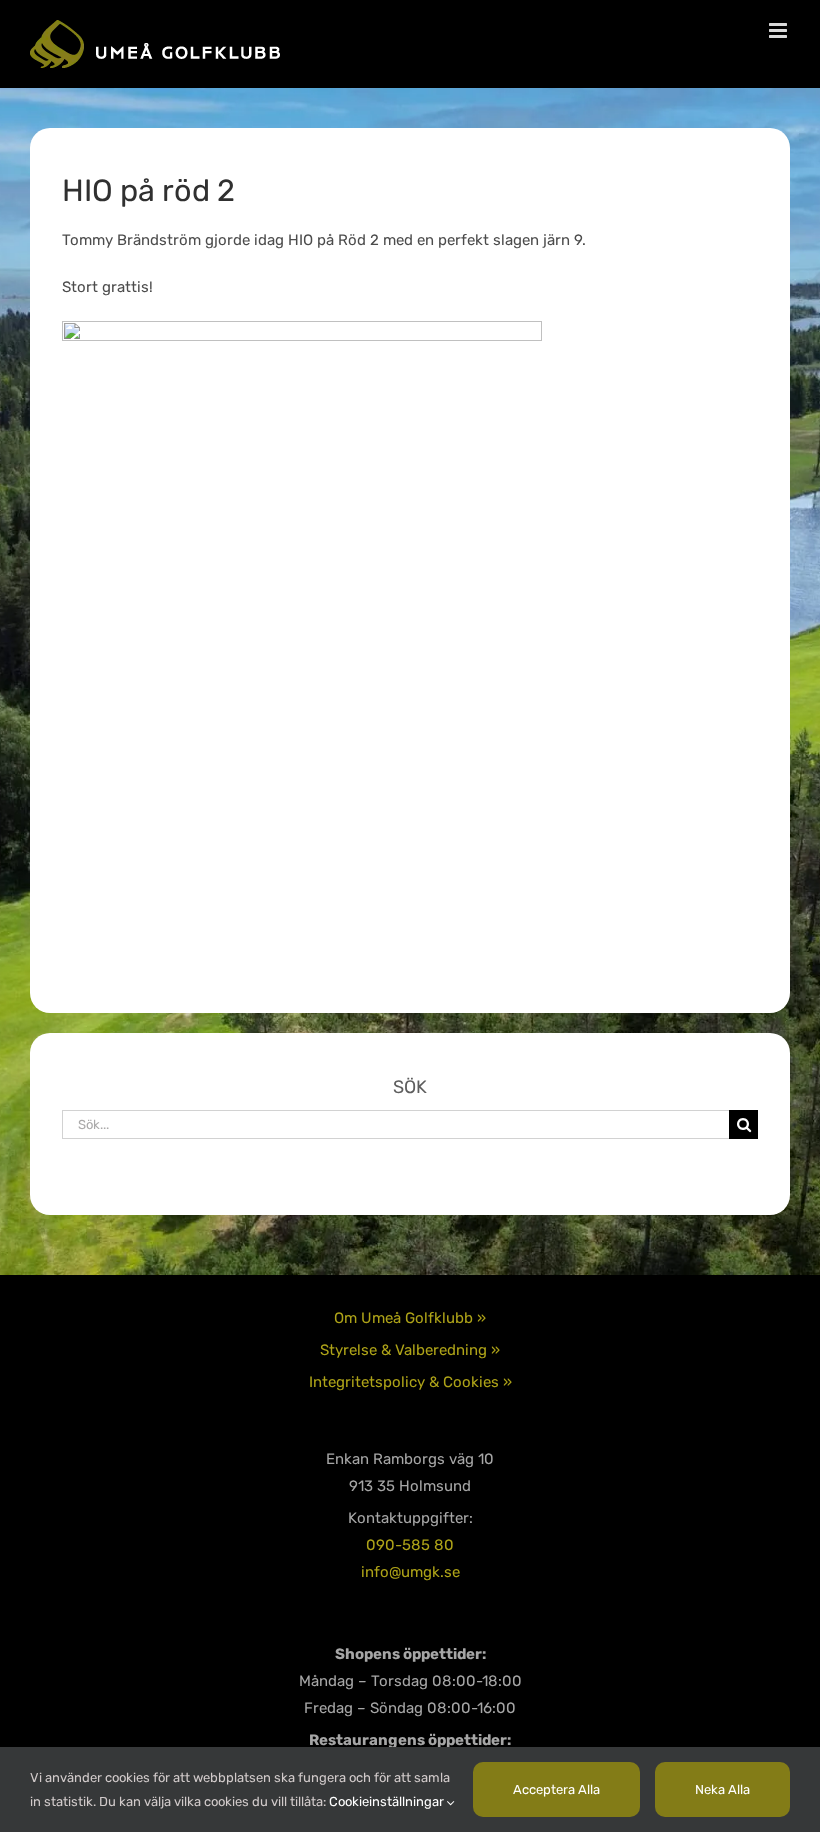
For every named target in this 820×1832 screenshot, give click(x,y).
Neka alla (722, 1789)
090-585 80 (410, 1545)
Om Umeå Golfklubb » (410, 1318)
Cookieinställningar (388, 1801)
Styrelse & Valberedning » (410, 1350)
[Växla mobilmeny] (779, 30)
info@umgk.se (410, 1572)
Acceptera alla (556, 1789)
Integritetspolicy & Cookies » (410, 1382)
